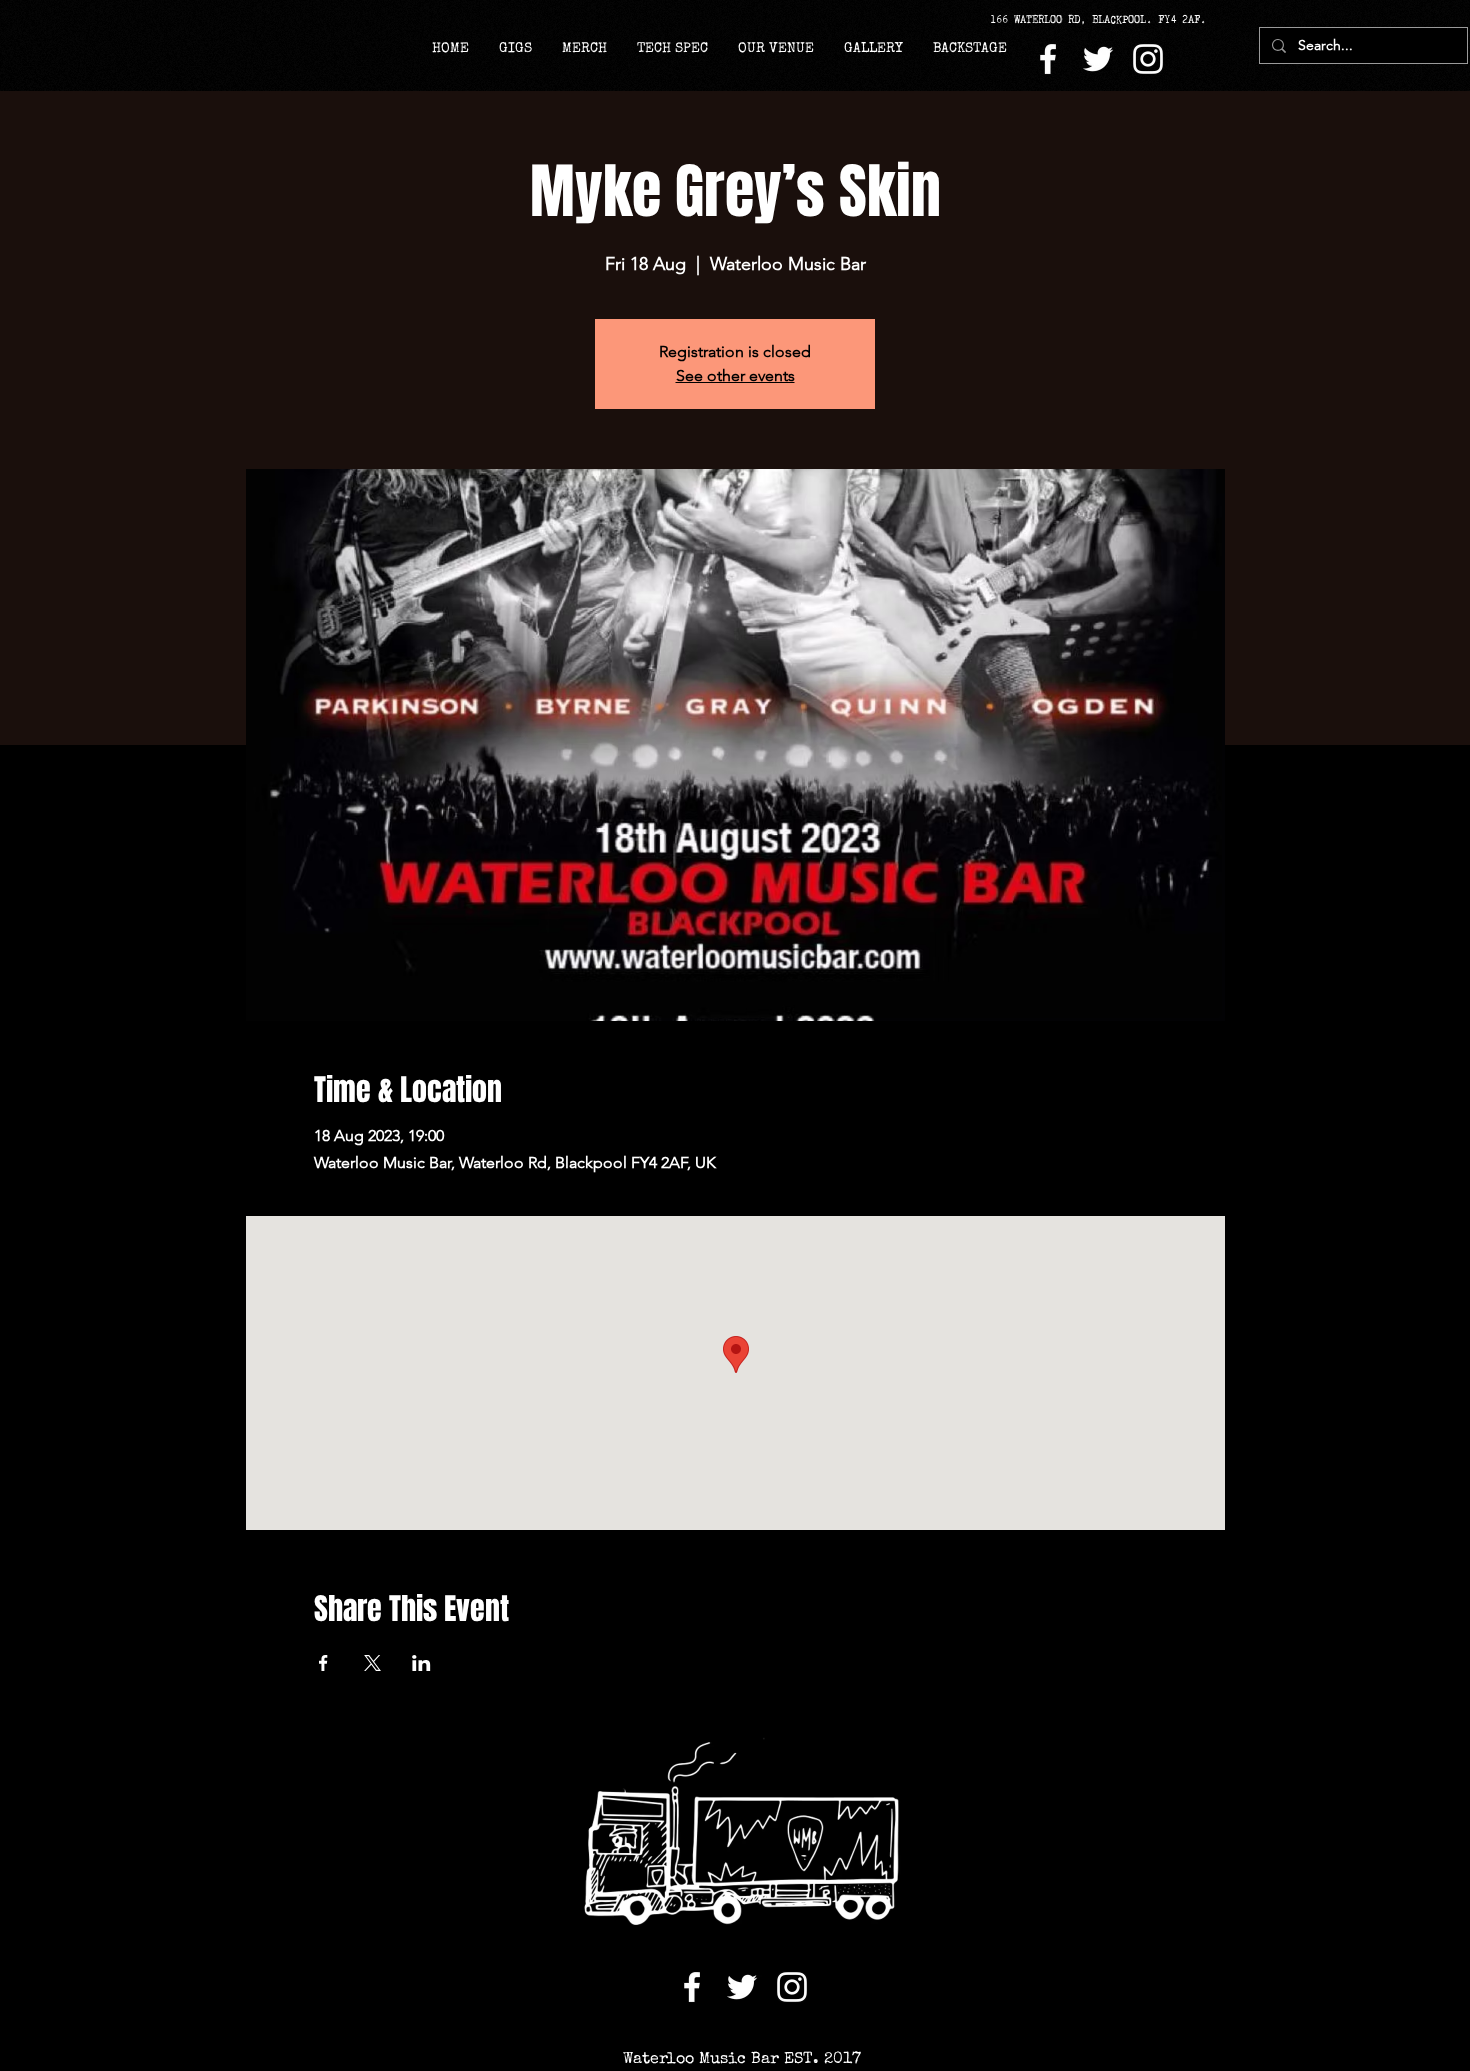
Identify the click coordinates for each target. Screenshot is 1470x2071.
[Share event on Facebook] (323, 1663)
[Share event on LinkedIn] (421, 1663)
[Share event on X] (372, 1663)
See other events (735, 375)
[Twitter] (1098, 59)
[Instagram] (1148, 59)
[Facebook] (1048, 59)
